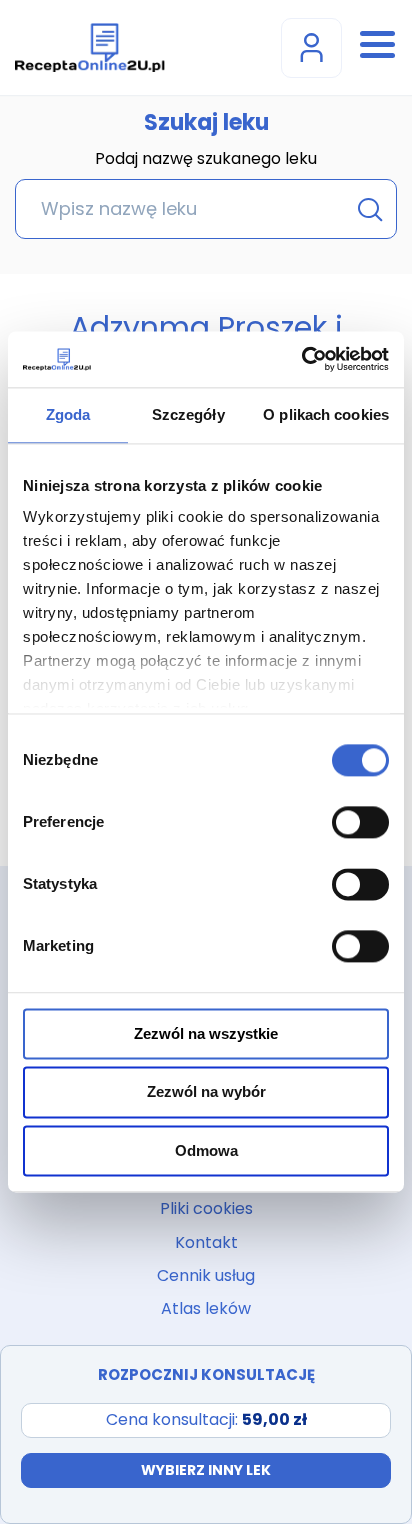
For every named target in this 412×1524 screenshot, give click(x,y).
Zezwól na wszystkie (206, 1033)
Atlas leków (206, 1308)
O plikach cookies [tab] (326, 414)
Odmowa (206, 1150)
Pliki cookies (206, 1208)
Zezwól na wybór (206, 1092)
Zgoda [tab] (68, 414)
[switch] (360, 822)
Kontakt (206, 1242)
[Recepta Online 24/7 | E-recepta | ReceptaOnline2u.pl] (90, 47)
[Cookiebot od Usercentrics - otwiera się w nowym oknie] (301, 359)
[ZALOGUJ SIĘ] (311, 48)
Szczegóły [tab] (188, 414)
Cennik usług (206, 1275)
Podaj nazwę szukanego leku (206, 160)
